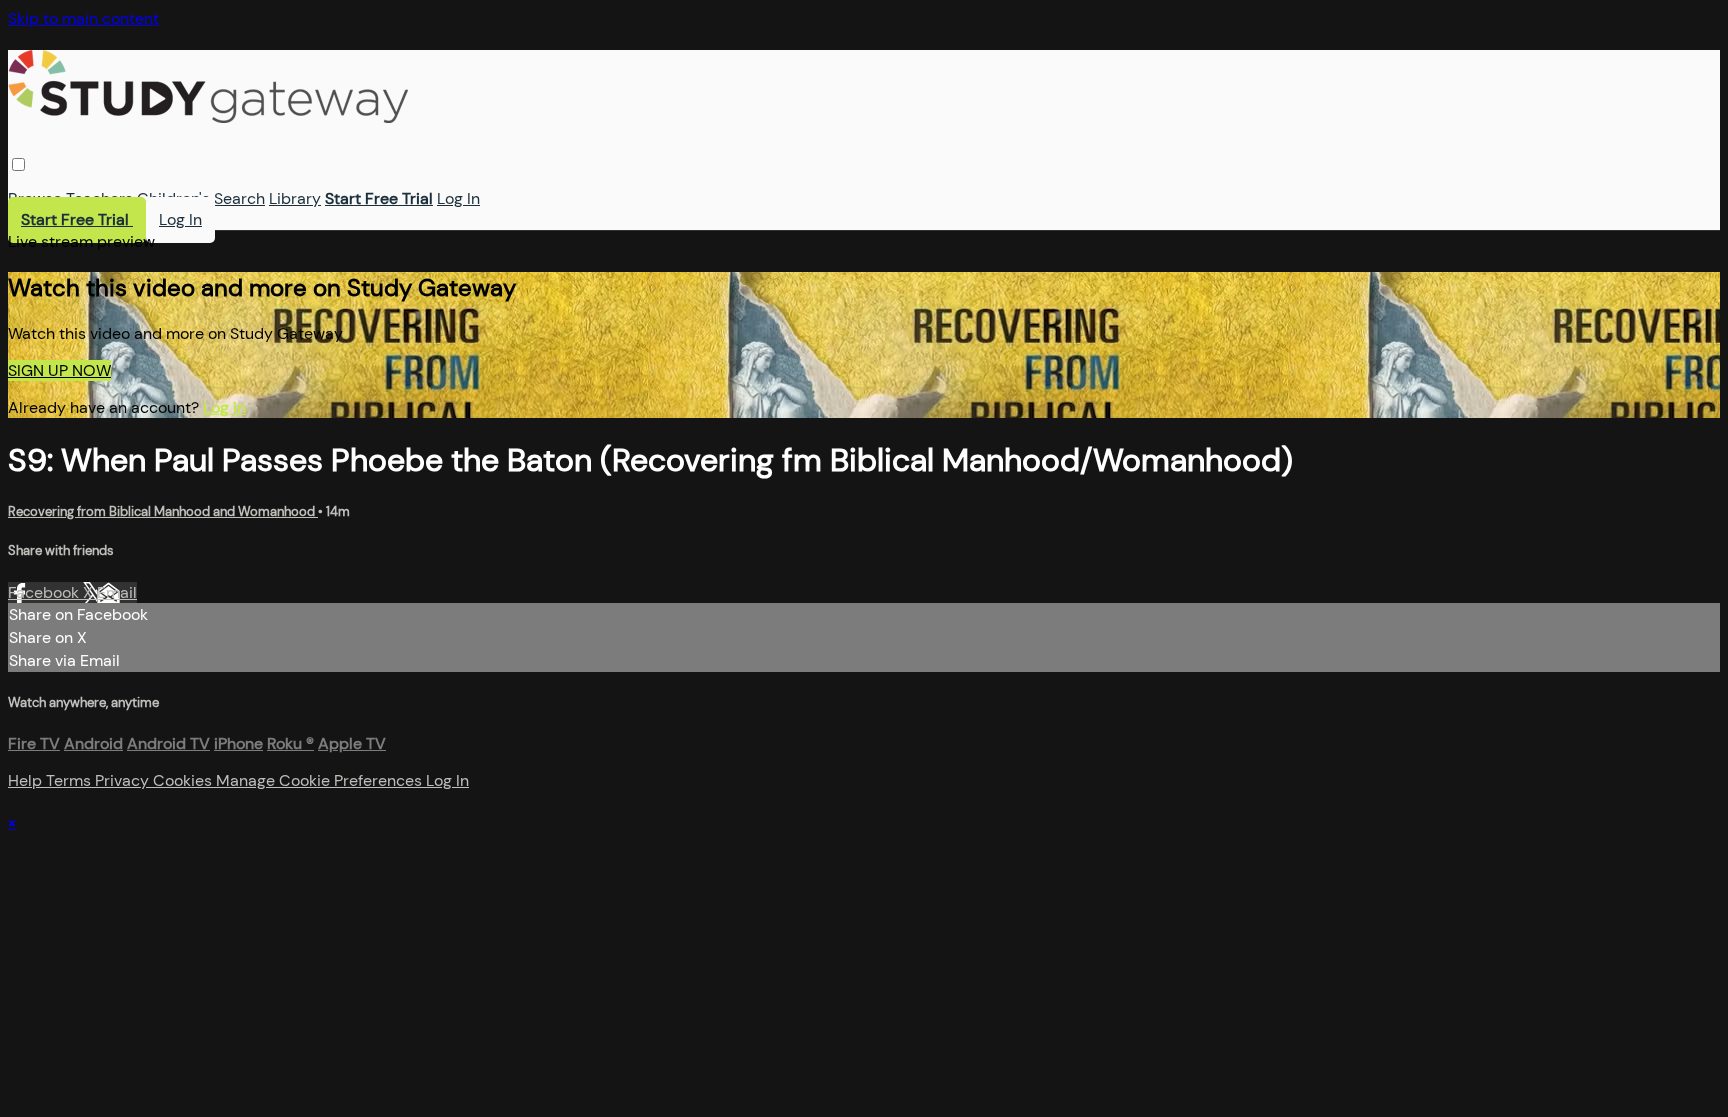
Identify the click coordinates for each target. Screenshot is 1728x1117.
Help (27, 780)
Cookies (184, 780)
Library (295, 198)
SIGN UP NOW (59, 370)
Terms (70, 780)
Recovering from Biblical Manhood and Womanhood (163, 511)
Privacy (124, 780)
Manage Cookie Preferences (321, 780)
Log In (458, 198)
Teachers (99, 198)
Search (239, 198)
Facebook (45, 592)
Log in (224, 407)
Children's (173, 198)
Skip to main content (83, 18)
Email (117, 592)
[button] (18, 164)
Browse (35, 198)
